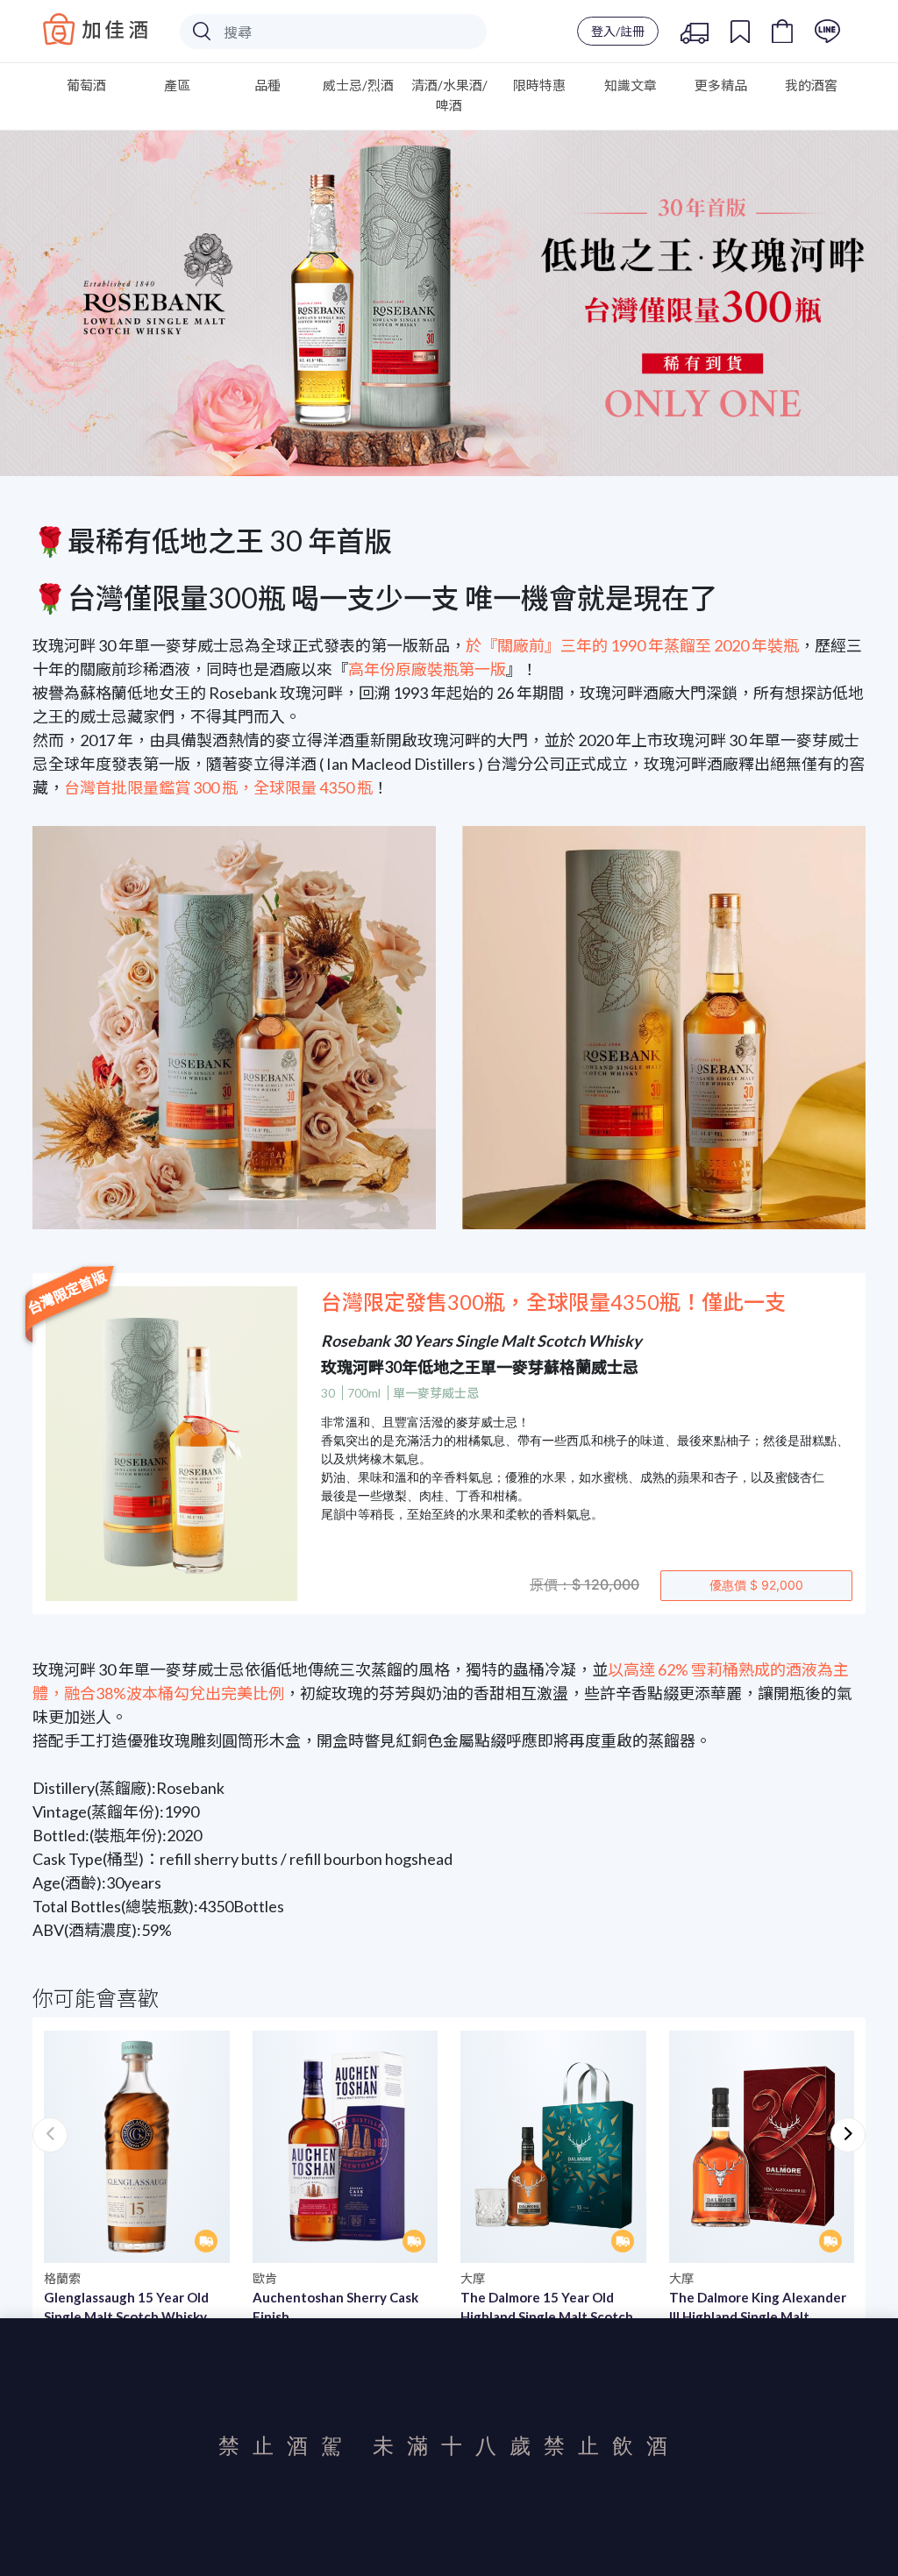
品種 (267, 85)
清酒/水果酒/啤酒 (449, 95)
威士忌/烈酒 (358, 85)
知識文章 (631, 85)
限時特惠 (539, 85)
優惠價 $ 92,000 (756, 1585)
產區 (177, 85)
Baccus (96, 29)
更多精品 (721, 85)
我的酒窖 (811, 85)
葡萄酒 (86, 85)
